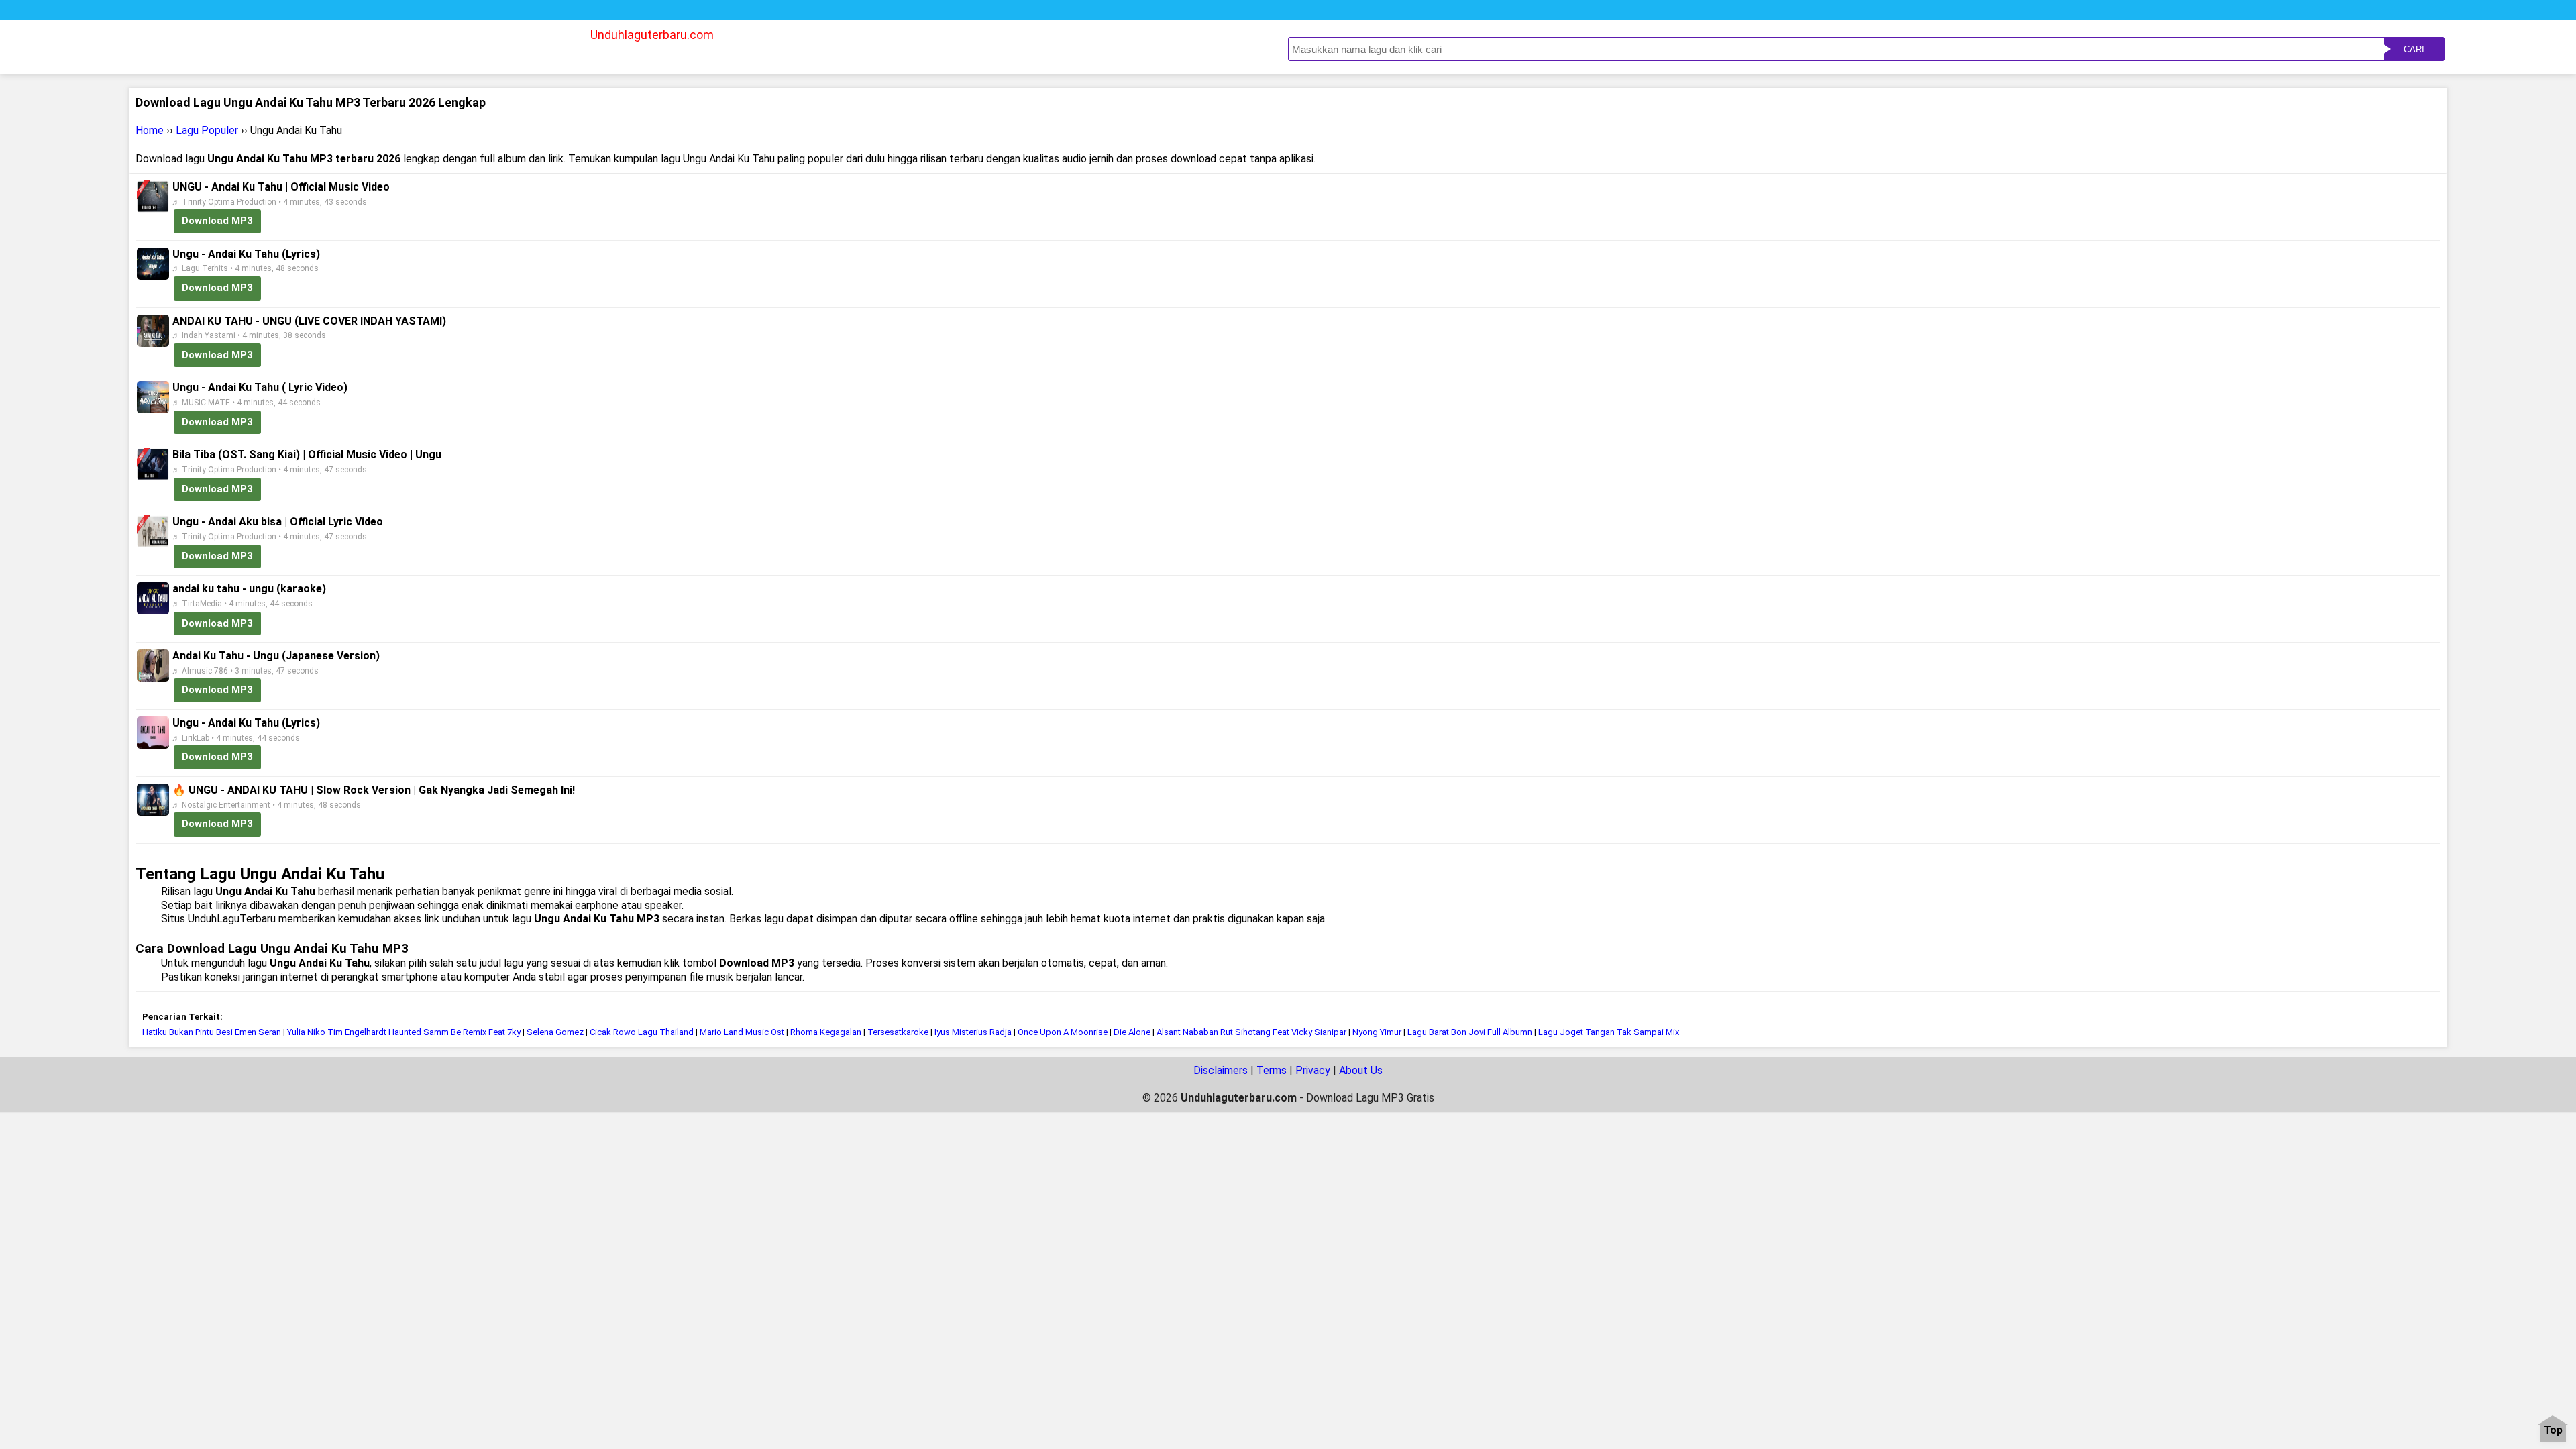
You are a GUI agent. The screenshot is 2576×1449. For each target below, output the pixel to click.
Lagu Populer (207, 130)
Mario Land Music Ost (742, 1032)
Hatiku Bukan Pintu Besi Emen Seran (212, 1032)
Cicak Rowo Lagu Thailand (642, 1032)
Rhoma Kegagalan (827, 1032)
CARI (2414, 49)
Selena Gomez (556, 1032)
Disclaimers (1221, 1070)
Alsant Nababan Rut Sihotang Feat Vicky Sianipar (1251, 1032)
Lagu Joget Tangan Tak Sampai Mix (1609, 1032)
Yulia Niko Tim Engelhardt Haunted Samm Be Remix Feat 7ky (404, 1032)
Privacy (1313, 1070)
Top (2553, 1431)
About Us (1361, 1070)
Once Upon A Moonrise (1064, 1032)
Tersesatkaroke (898, 1032)
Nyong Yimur (1377, 1032)
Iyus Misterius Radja (973, 1032)
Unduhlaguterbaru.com (652, 35)
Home (150, 130)
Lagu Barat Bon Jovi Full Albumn (1470, 1032)
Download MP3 (217, 221)
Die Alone (1132, 1032)
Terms (1272, 1070)
